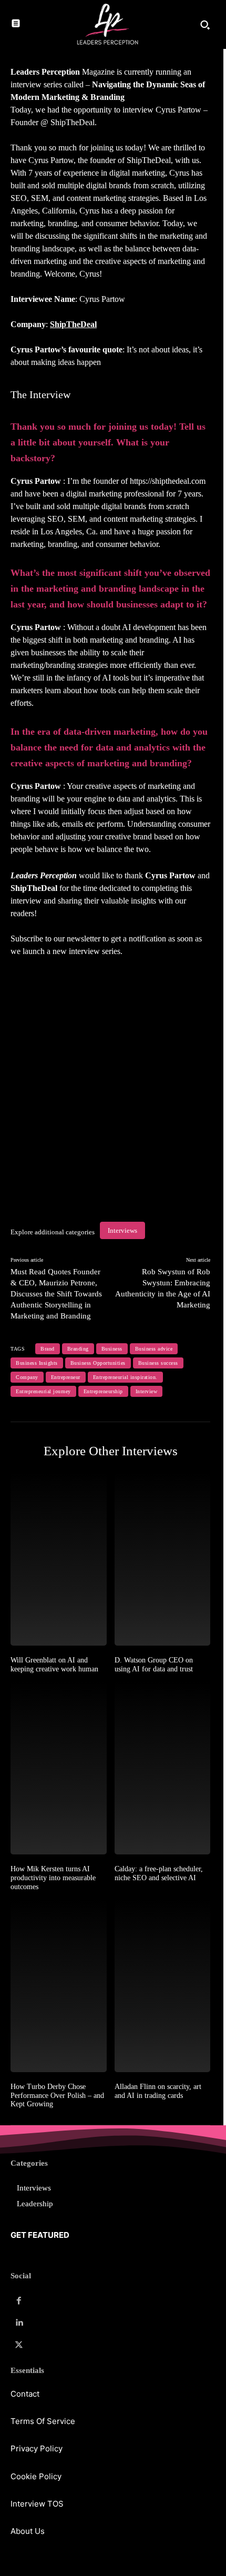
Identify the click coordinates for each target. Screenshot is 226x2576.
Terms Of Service (43, 2421)
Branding (78, 1349)
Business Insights (37, 1363)
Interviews (122, 1230)
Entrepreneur (66, 1377)
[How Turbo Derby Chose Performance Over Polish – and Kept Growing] (59, 1986)
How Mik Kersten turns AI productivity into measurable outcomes (53, 1878)
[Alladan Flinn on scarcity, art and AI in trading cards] (163, 1986)
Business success (158, 1363)
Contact (25, 2394)
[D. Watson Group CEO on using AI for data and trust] (163, 1559)
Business (112, 1349)
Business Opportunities (98, 1363)
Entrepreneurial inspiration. (125, 1377)
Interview (147, 1391)
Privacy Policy (37, 2448)
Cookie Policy (36, 2476)
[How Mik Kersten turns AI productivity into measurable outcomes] (59, 1768)
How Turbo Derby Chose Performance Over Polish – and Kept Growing (57, 2096)
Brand (48, 1349)
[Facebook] (19, 2301)
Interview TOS (37, 2504)
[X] (19, 2345)
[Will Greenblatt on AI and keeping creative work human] (59, 1559)
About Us (28, 2531)
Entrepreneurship (103, 1391)
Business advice (154, 1349)
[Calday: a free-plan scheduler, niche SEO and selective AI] (163, 1768)
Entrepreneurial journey (43, 1391)
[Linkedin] (19, 2323)
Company (27, 1377)
